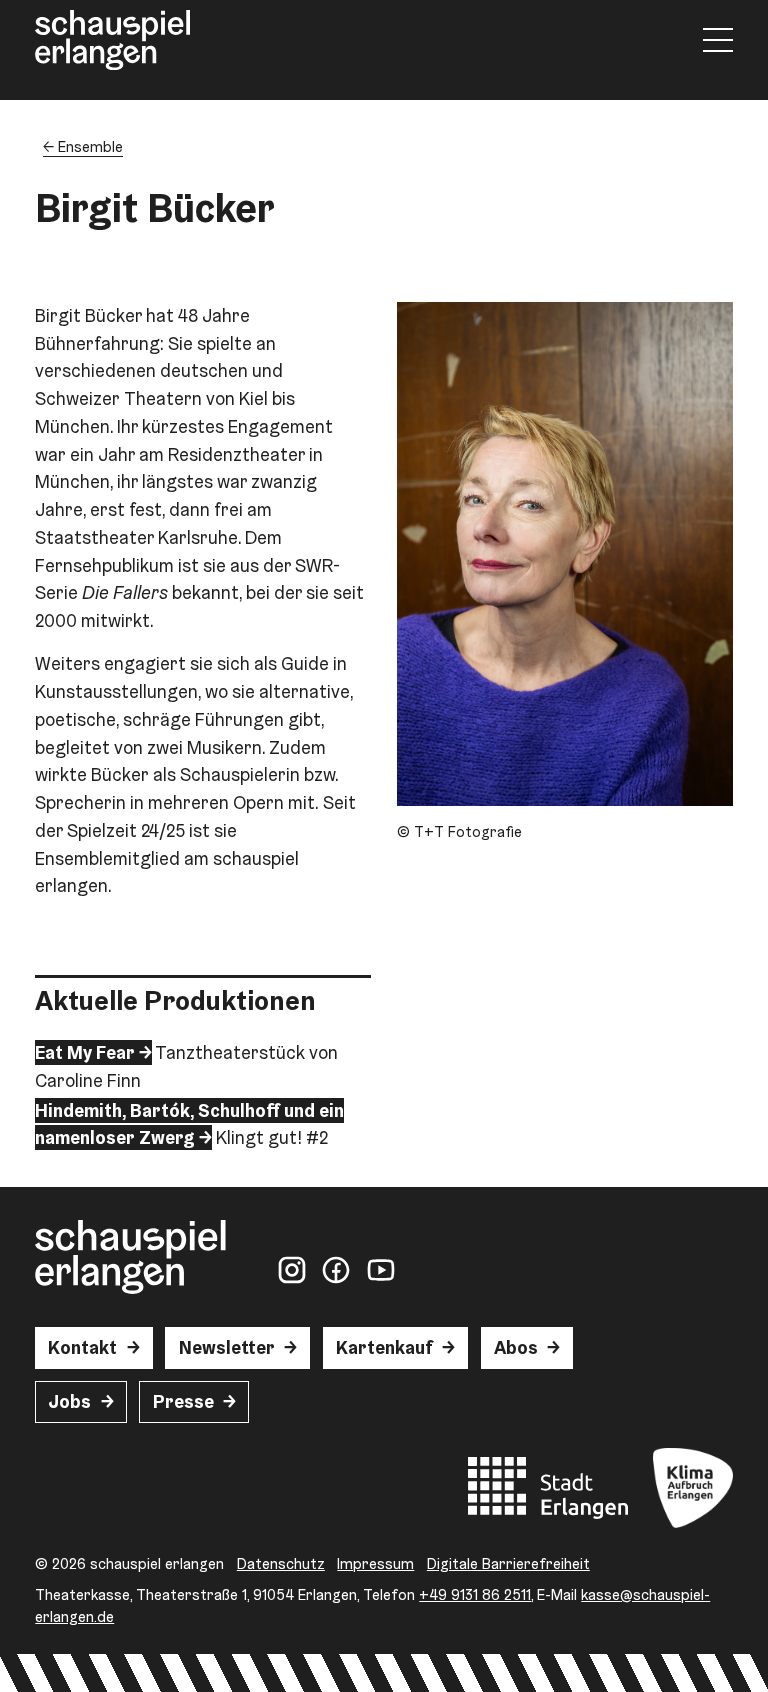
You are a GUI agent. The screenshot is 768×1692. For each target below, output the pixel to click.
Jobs (69, 1401)
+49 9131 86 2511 (475, 1594)
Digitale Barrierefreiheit (508, 1563)
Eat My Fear (85, 1052)
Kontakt (82, 1347)
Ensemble (90, 146)
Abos (516, 1347)
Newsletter (227, 1347)
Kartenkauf (384, 1347)
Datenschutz (281, 1563)
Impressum (375, 1563)
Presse (183, 1401)
